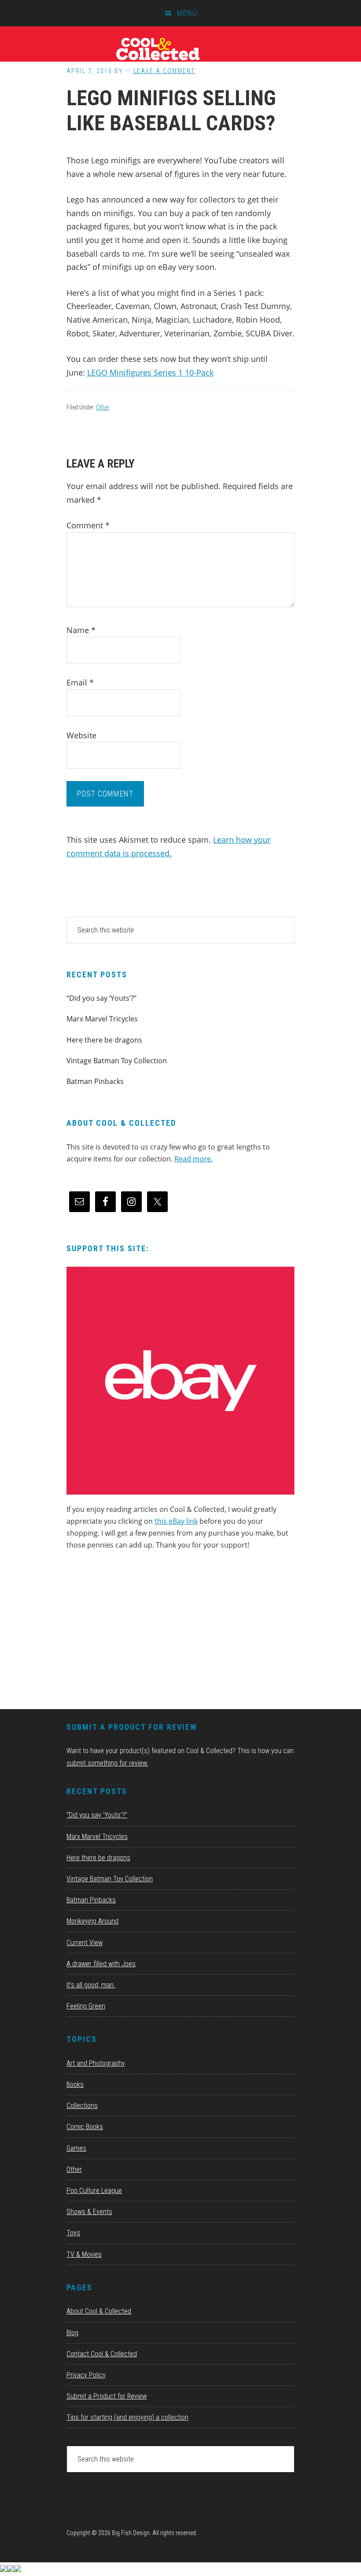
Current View (85, 1943)
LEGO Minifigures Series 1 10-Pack (150, 372)
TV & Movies (84, 2254)
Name (81, 630)
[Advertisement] (133, 1633)
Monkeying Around (92, 1921)
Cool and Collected (180, 48)
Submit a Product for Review (107, 2396)
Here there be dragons (104, 1040)
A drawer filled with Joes (101, 1964)
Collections (82, 2106)
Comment (88, 525)
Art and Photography (96, 2063)
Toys (73, 2233)
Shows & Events (89, 2212)
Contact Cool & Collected (102, 2354)
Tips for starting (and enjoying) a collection (127, 2417)
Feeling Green (86, 2006)
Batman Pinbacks (95, 1081)
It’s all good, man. (91, 1985)
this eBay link (176, 1521)
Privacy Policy (86, 2375)
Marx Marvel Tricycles (102, 1019)
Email (80, 682)
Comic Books (85, 2127)
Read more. (193, 1159)
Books (75, 2084)
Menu (187, 13)
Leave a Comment (164, 71)
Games (76, 2148)
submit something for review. (107, 1763)
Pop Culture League (94, 2191)
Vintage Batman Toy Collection (117, 1061)
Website (81, 735)
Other (103, 407)
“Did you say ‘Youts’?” (101, 998)
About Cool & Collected (99, 2311)
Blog (72, 2333)
